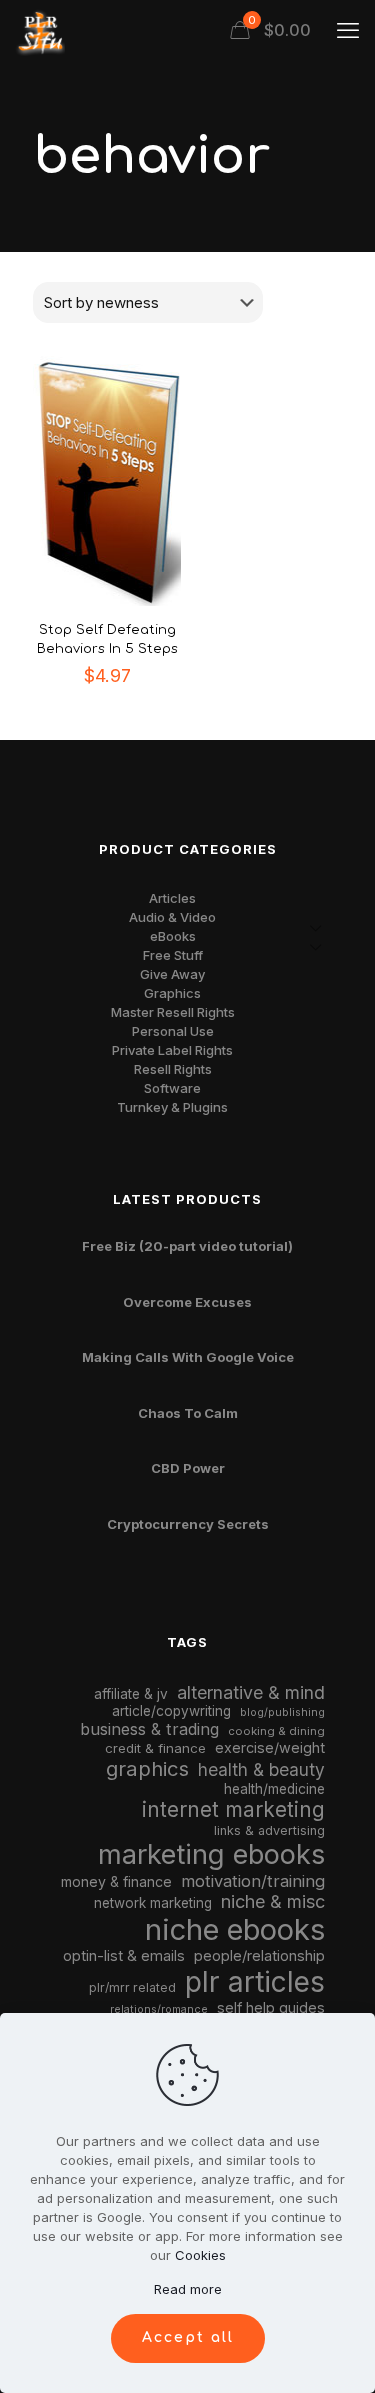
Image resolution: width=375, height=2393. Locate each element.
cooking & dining (276, 1731)
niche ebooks (235, 1929)
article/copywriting (171, 1711)
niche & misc (273, 1901)
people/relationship (259, 1956)
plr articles (255, 1982)
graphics (147, 1768)
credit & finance (155, 1748)
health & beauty (261, 1769)
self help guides (271, 2007)
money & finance (116, 1881)
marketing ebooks (211, 1854)
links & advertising (269, 1830)
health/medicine (274, 1789)
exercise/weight (270, 1747)
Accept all (188, 2337)
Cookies (200, 2255)
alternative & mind (251, 1692)
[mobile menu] (348, 30)
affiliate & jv (131, 1694)
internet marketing (233, 1809)
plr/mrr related (132, 1987)
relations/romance (159, 2009)
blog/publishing (282, 1712)
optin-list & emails (124, 1956)
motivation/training (253, 1881)
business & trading (149, 1729)
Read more (188, 2289)
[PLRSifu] (40, 30)
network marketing (153, 1903)
